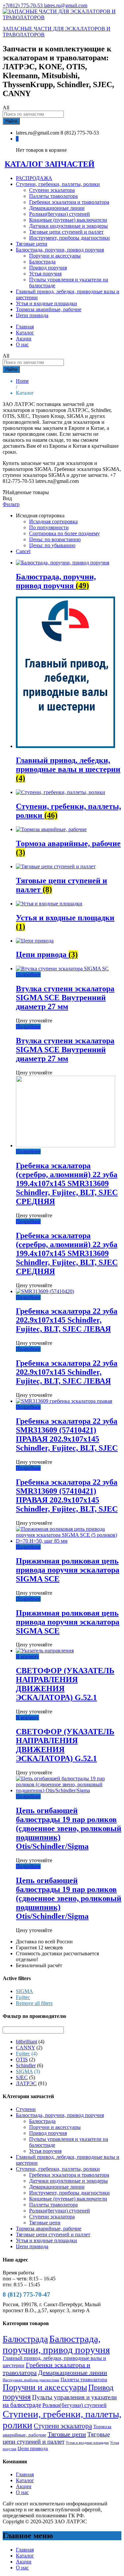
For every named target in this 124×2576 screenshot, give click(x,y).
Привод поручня (48, 268)
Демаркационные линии (57, 208)
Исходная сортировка (53, 521)
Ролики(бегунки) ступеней (60, 214)
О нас (22, 344)
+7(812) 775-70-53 (23, 5)
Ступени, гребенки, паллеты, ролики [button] (58, 184)
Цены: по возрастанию (55, 539)
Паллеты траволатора (53, 196)
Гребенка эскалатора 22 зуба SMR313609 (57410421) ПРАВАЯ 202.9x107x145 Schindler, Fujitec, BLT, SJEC (67, 1434)
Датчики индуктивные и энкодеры (68, 226)
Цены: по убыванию (52, 545)
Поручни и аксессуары (55, 256)
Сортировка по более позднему (64, 533)
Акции (24, 339)
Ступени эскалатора (52, 190)
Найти (11, 121)
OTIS (22, 2060)
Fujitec (23, 1997)
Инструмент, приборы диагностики (69, 238)
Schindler (26, 2065)
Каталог (25, 333)
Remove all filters (34, 2003)
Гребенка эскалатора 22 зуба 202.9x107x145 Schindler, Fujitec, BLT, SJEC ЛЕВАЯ (67, 1320)
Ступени (26, 2109)
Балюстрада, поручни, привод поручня (60, 2115)
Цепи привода (32, 315)
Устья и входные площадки (46, 303)
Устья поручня (45, 274)
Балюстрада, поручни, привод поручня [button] (60, 250)
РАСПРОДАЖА (34, 178)
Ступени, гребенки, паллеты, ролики (58, 2169)
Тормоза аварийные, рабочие (49, 309)
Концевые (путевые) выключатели (68, 220)
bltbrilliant (26, 2042)
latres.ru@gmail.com (66, 5)
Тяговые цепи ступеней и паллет (66, 232)
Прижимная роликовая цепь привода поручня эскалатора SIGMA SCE (68, 1570)
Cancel (23, 551)
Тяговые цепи (32, 244)
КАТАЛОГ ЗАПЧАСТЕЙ (50, 164)
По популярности (49, 527)
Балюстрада (42, 262)
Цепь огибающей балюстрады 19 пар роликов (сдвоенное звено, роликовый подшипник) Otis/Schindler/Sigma (69, 1828)
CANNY (25, 2048)
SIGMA (24, 1991)
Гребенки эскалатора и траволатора (69, 202)
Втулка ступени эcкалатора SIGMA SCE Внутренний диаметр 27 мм (65, 998)
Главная (25, 327)
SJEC (22, 2077)
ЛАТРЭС (26, 2083)
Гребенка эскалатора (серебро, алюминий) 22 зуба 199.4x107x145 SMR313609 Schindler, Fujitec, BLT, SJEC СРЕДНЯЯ (67, 1183)
